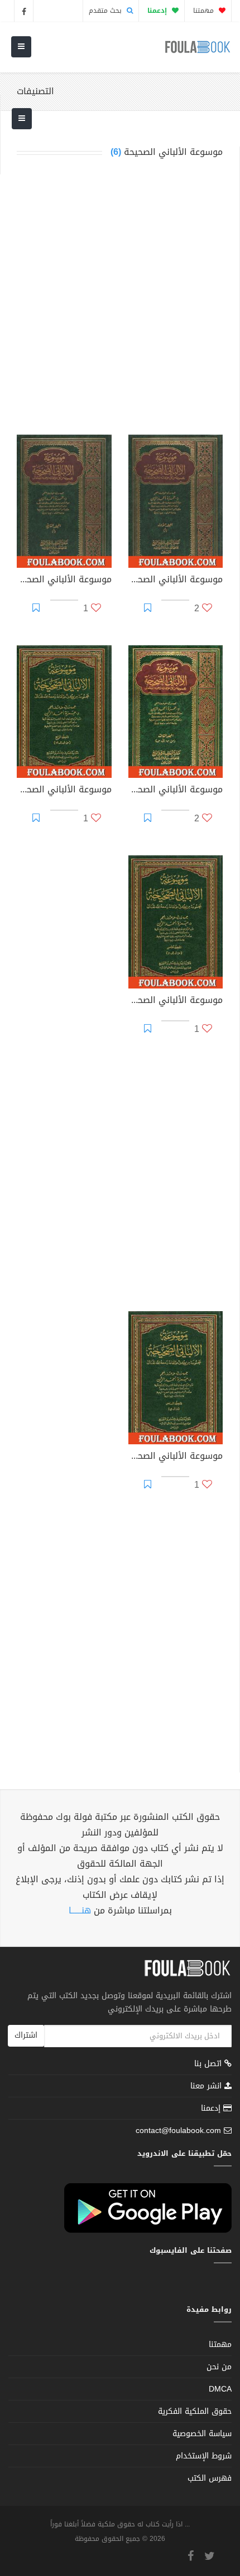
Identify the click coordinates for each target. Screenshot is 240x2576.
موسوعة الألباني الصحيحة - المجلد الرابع (64, 791)
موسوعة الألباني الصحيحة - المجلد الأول (176, 581)
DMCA (220, 2389)
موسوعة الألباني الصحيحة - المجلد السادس (176, 1457)
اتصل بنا (209, 2065)
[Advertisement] (120, 296)
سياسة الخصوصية (202, 2434)
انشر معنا (207, 2086)
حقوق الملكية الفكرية (195, 2411)
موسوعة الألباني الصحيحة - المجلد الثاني (64, 581)
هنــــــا (80, 1910)
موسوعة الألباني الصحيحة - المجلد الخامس (176, 1001)
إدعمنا (212, 2108)
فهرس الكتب (210, 2478)
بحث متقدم (106, 11)
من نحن (219, 2367)
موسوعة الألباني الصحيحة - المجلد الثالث (176, 791)
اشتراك (26, 2035)
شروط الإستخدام (204, 2456)
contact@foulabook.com (178, 2131)
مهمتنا (205, 11)
